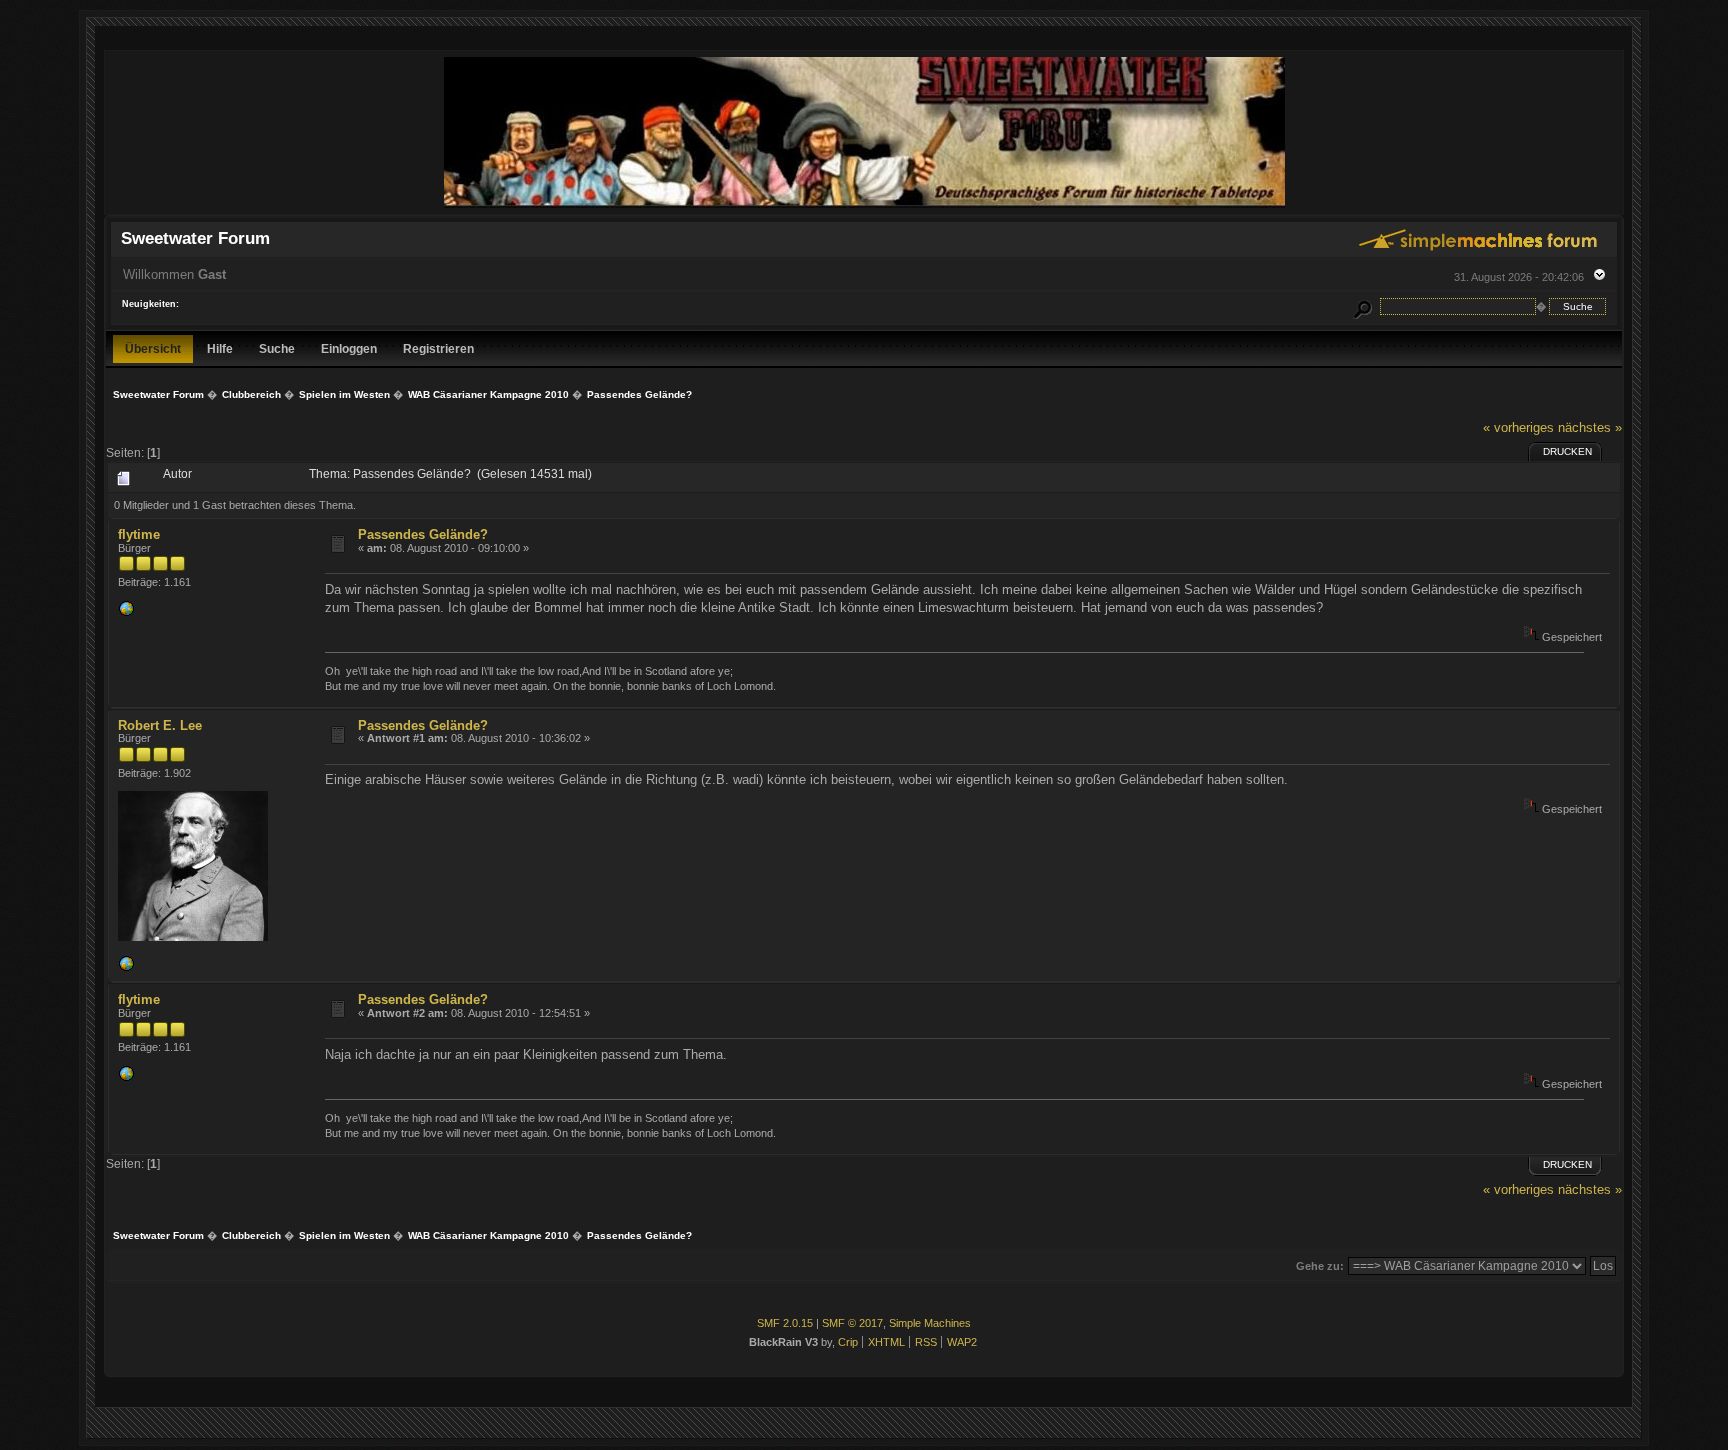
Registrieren (438, 348)
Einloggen (349, 348)
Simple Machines (930, 1323)
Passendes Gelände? (423, 534)
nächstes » (1590, 427)
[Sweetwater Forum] (864, 205)
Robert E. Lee (160, 725)
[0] (126, 613)
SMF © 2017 (852, 1323)
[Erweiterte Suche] (1362, 306)
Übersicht (153, 348)
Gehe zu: (1320, 1266)
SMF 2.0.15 (785, 1323)
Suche (277, 348)
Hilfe (220, 348)
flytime (139, 534)
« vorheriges (1518, 427)
